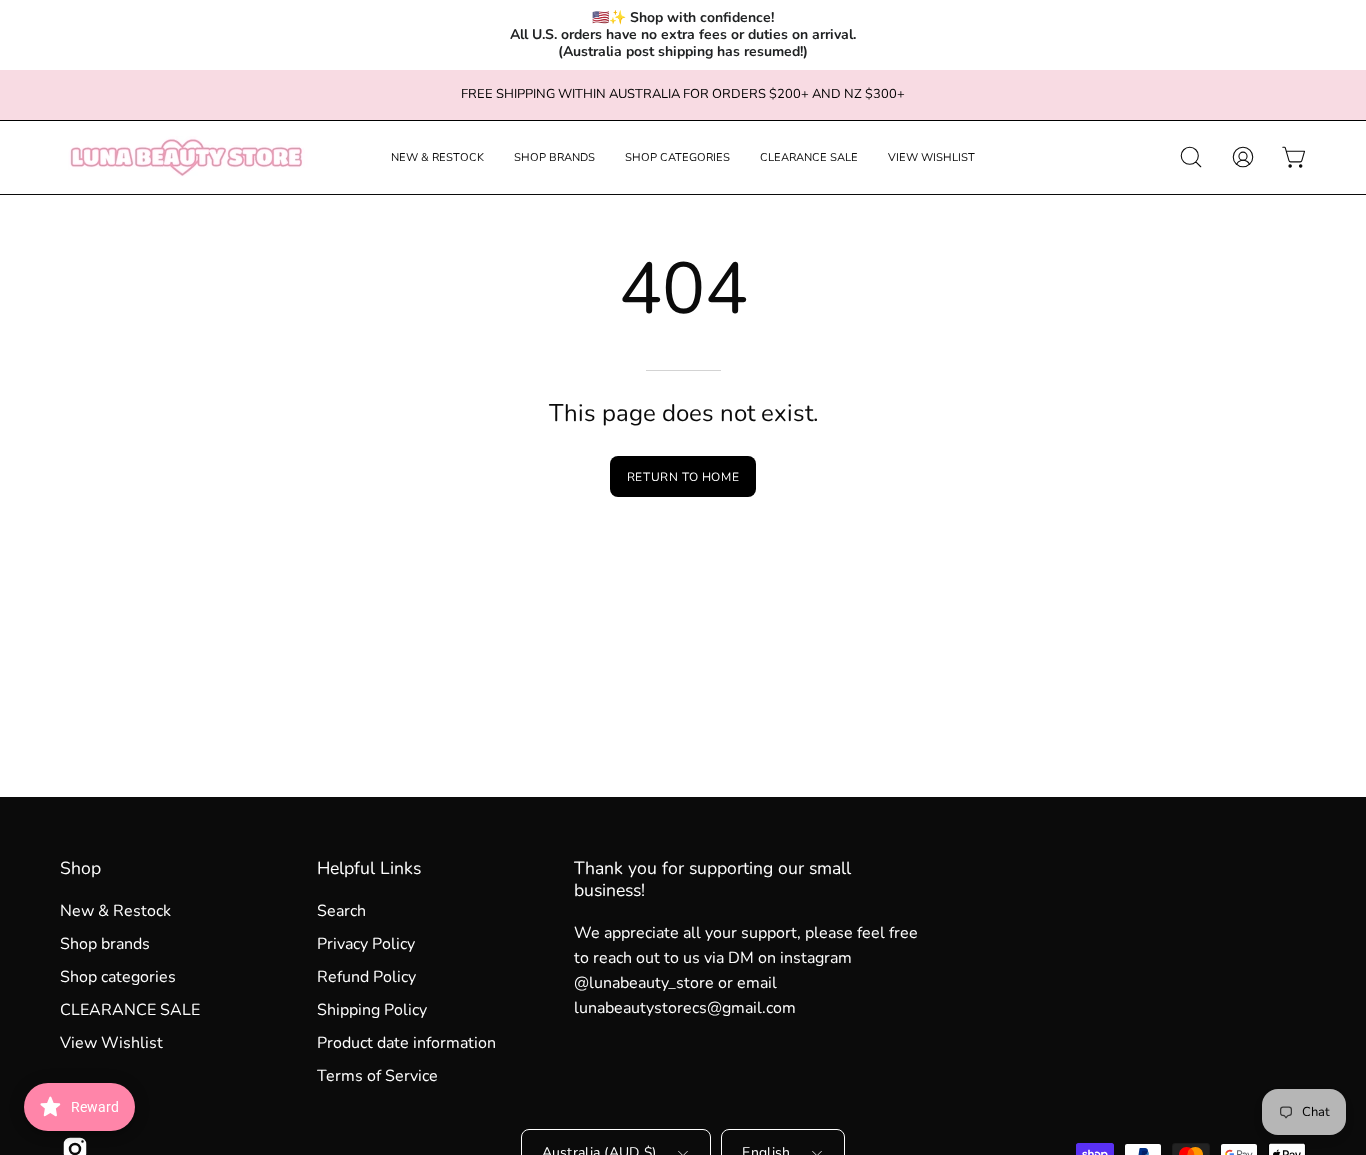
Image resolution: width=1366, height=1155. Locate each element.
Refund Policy (366, 977)
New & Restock (115, 911)
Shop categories (118, 977)
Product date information (406, 1043)
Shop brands (105, 944)
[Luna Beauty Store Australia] (185, 157)
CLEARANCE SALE (130, 1010)
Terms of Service (377, 1076)
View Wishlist (111, 1043)
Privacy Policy (366, 944)
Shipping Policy (372, 1010)
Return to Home (683, 477)
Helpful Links (369, 868)
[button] (437, 157)
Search (341, 911)
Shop (80, 868)
